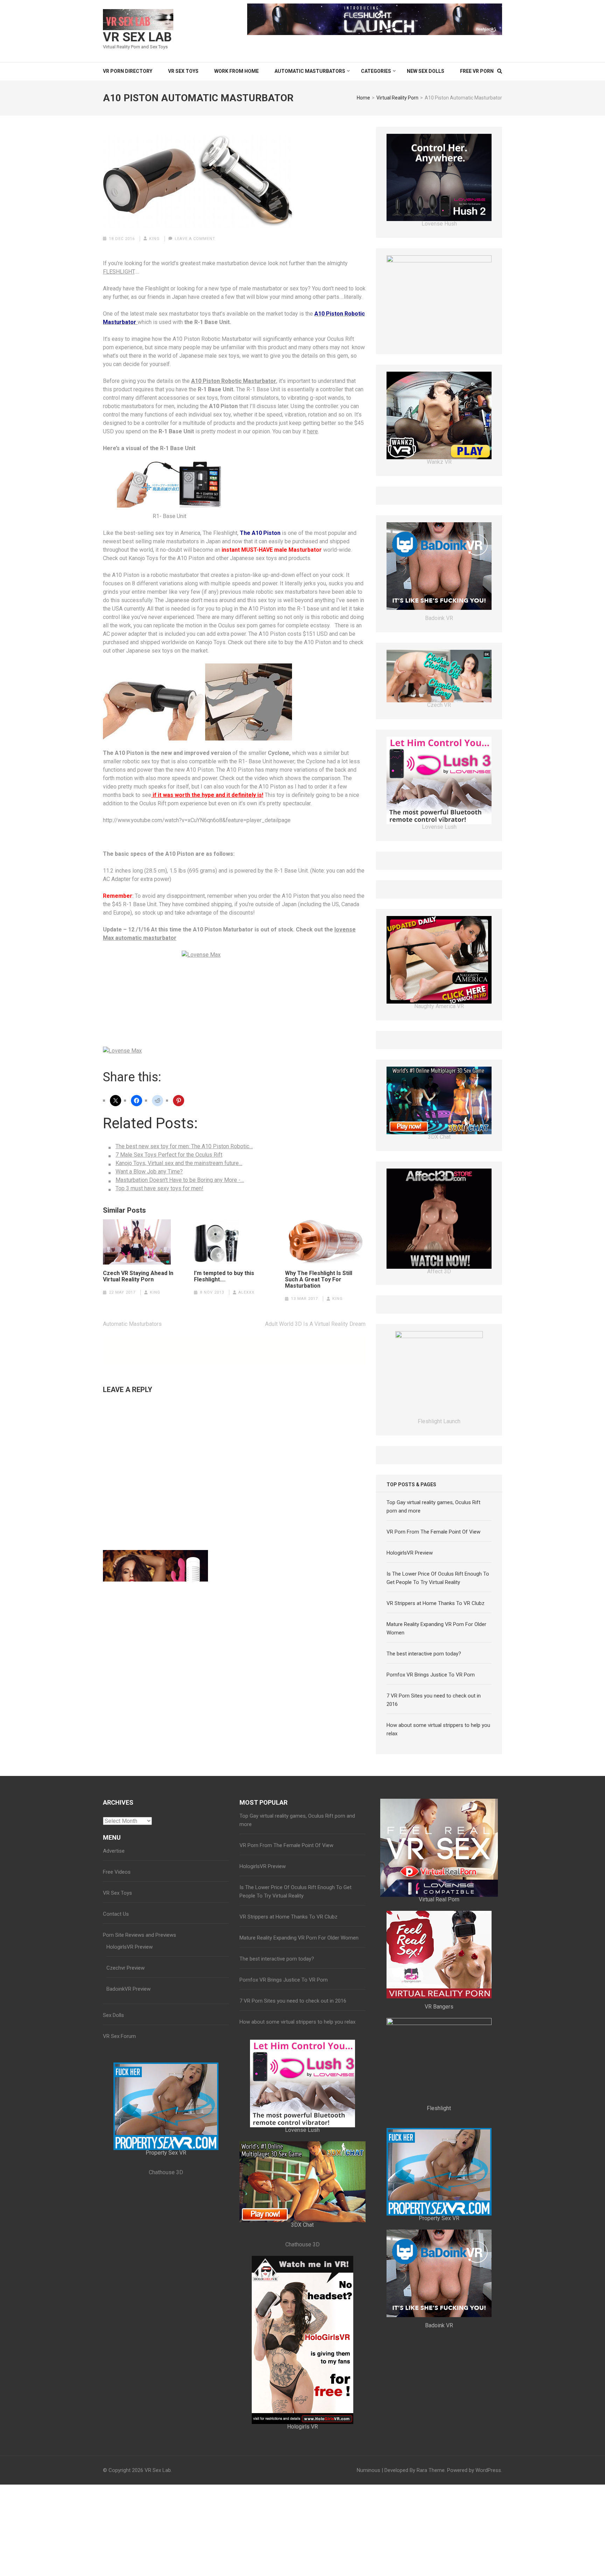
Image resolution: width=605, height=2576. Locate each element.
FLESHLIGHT (119, 272)
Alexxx (246, 1292)
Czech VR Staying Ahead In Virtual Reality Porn (138, 1276)
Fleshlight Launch (439, 224)
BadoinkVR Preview (128, 2177)
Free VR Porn (477, 71)
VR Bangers (439, 2194)
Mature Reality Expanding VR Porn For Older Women (299, 2126)
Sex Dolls (113, 2203)
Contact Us (116, 2102)
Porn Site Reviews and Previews (140, 2123)
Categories (376, 71)
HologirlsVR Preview (410, 1741)
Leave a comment (195, 239)
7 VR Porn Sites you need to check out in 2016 (293, 2189)
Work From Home (237, 71)
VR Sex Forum (119, 2224)
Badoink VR (439, 630)
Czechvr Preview (126, 2156)
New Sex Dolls (426, 71)
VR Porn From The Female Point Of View (433, 1720)
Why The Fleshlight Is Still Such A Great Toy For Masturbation (319, 1280)
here (312, 431)
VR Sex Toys (183, 71)
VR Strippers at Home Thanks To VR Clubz (436, 1791)
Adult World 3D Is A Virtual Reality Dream (315, 1324)
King (154, 239)
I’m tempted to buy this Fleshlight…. (224, 1276)
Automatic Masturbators (310, 71)
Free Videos (117, 2060)
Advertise (114, 2039)
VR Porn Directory (128, 71)
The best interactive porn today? (424, 1841)
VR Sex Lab (137, 37)
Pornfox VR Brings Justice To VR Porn (431, 1862)
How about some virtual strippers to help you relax (297, 2210)
